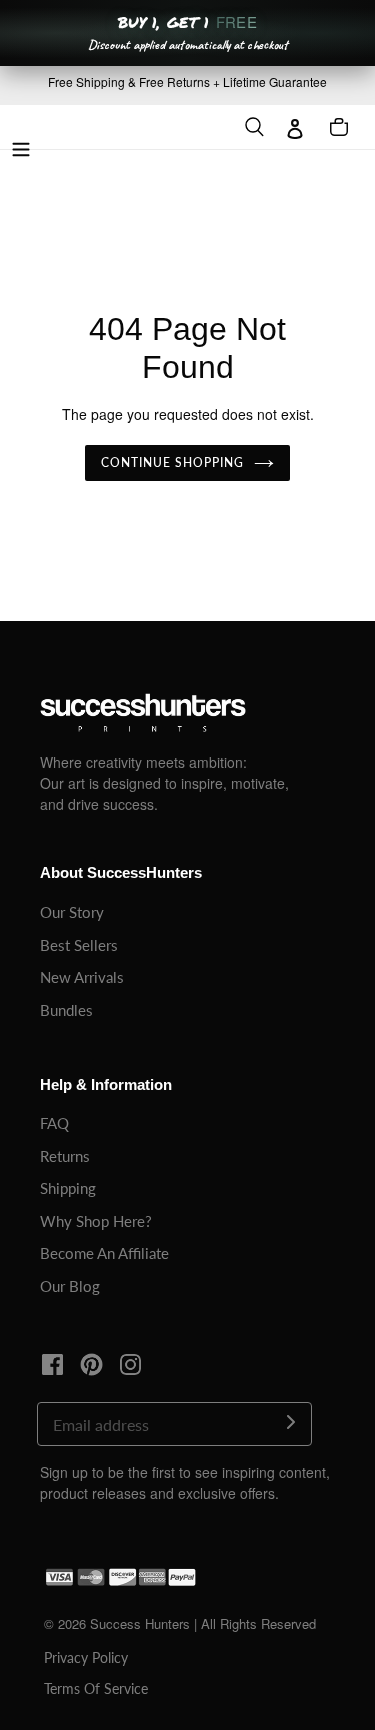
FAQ (54, 1123)
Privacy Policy (86, 1657)
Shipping (68, 1188)
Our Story (72, 912)
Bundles (66, 1010)
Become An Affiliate (104, 1253)
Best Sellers (79, 945)
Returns (65, 1156)
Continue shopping (172, 462)
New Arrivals (82, 977)
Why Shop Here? (96, 1221)
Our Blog (70, 1286)
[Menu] (21, 146)
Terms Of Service (96, 1688)
